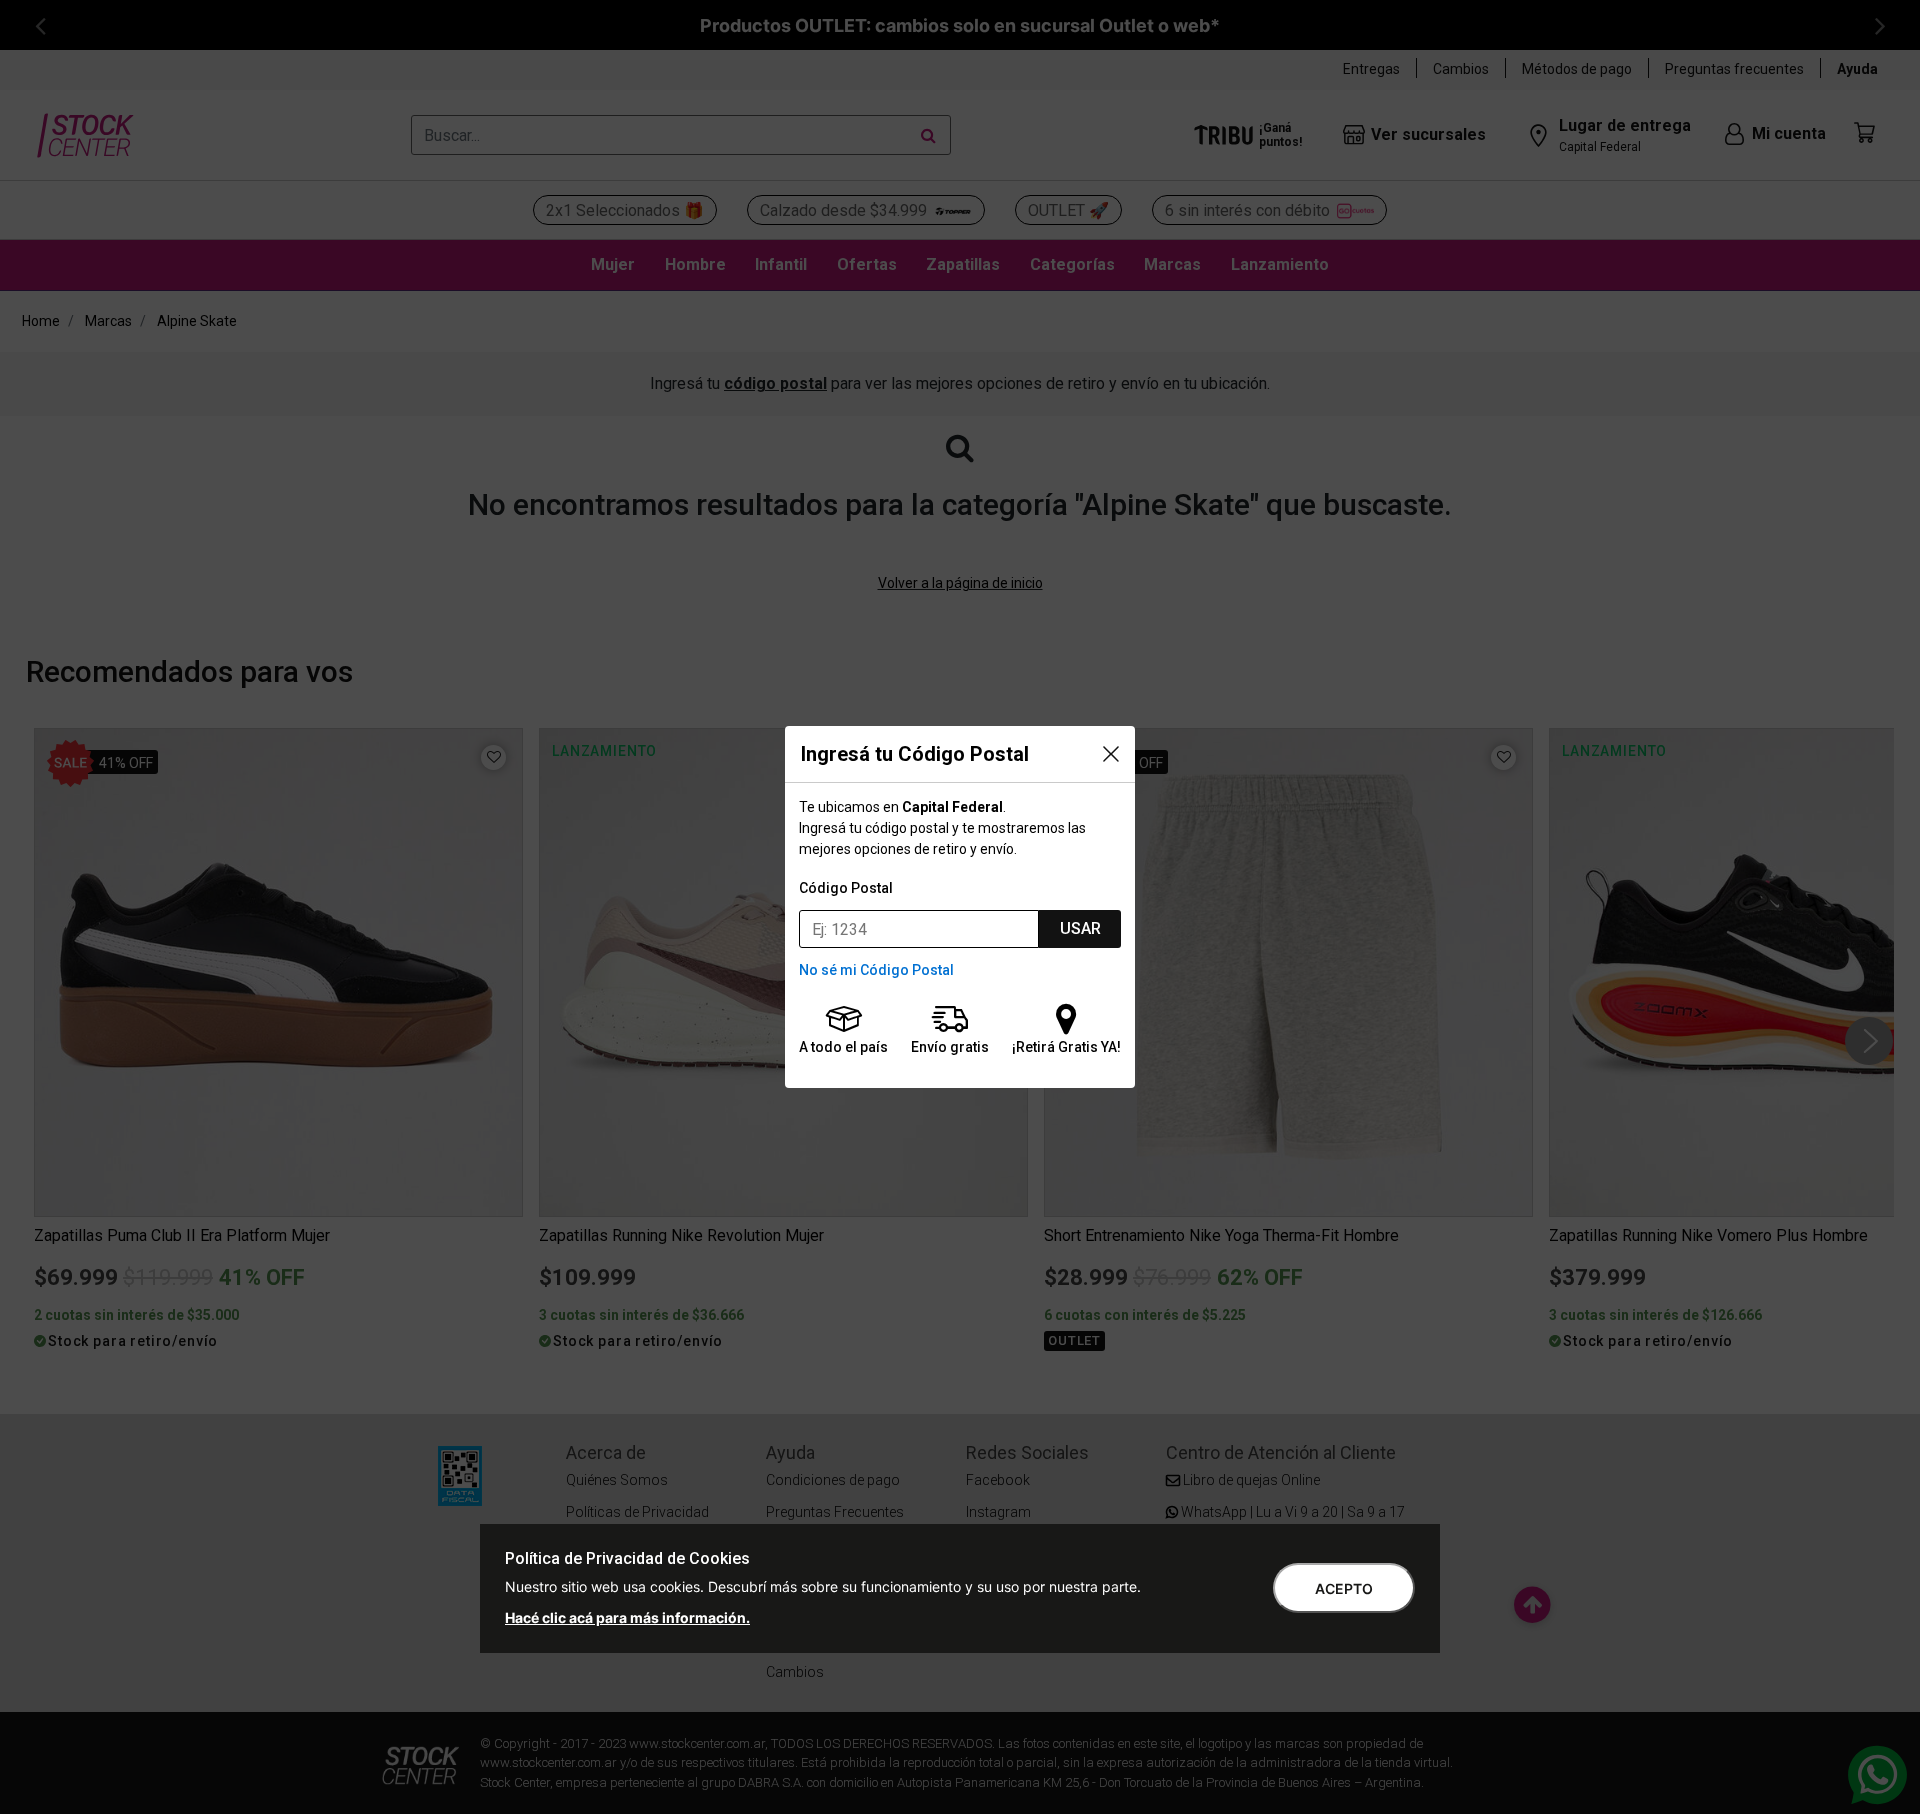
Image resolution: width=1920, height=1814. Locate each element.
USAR (1080, 928)
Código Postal (846, 888)
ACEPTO (1344, 1588)
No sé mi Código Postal (876, 970)
